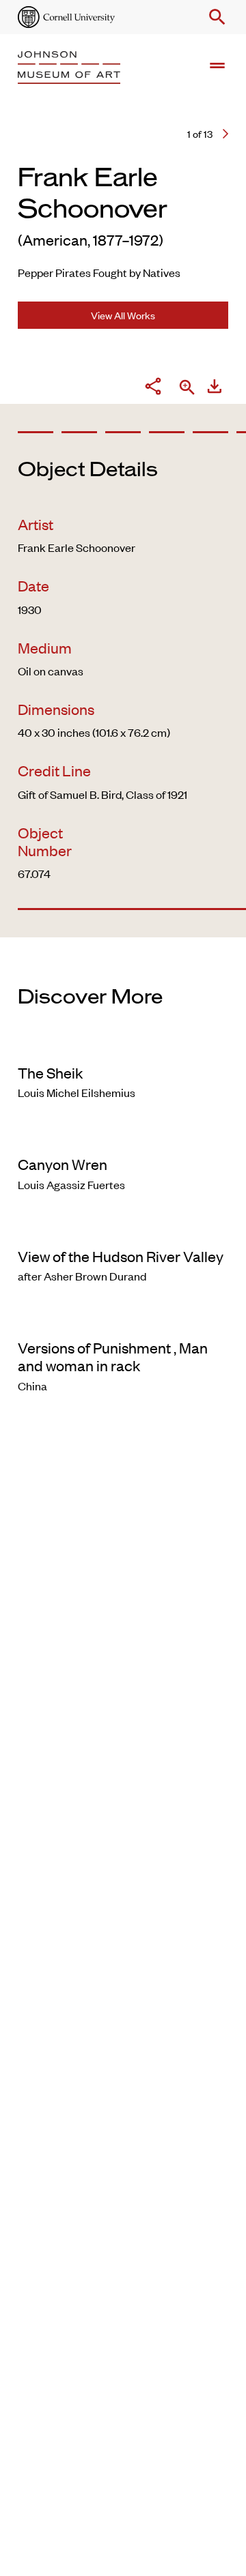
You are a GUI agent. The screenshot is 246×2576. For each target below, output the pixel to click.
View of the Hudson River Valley (121, 1256)
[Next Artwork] (225, 134)
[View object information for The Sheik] (123, 1044)
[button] (215, 17)
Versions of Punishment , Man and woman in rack (113, 1356)
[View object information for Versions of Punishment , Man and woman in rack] (123, 1319)
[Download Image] (215, 388)
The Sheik (51, 1072)
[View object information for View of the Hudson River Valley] (123, 1228)
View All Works (123, 315)
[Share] (153, 388)
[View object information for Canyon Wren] (123, 1136)
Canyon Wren (63, 1164)
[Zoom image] (187, 389)
